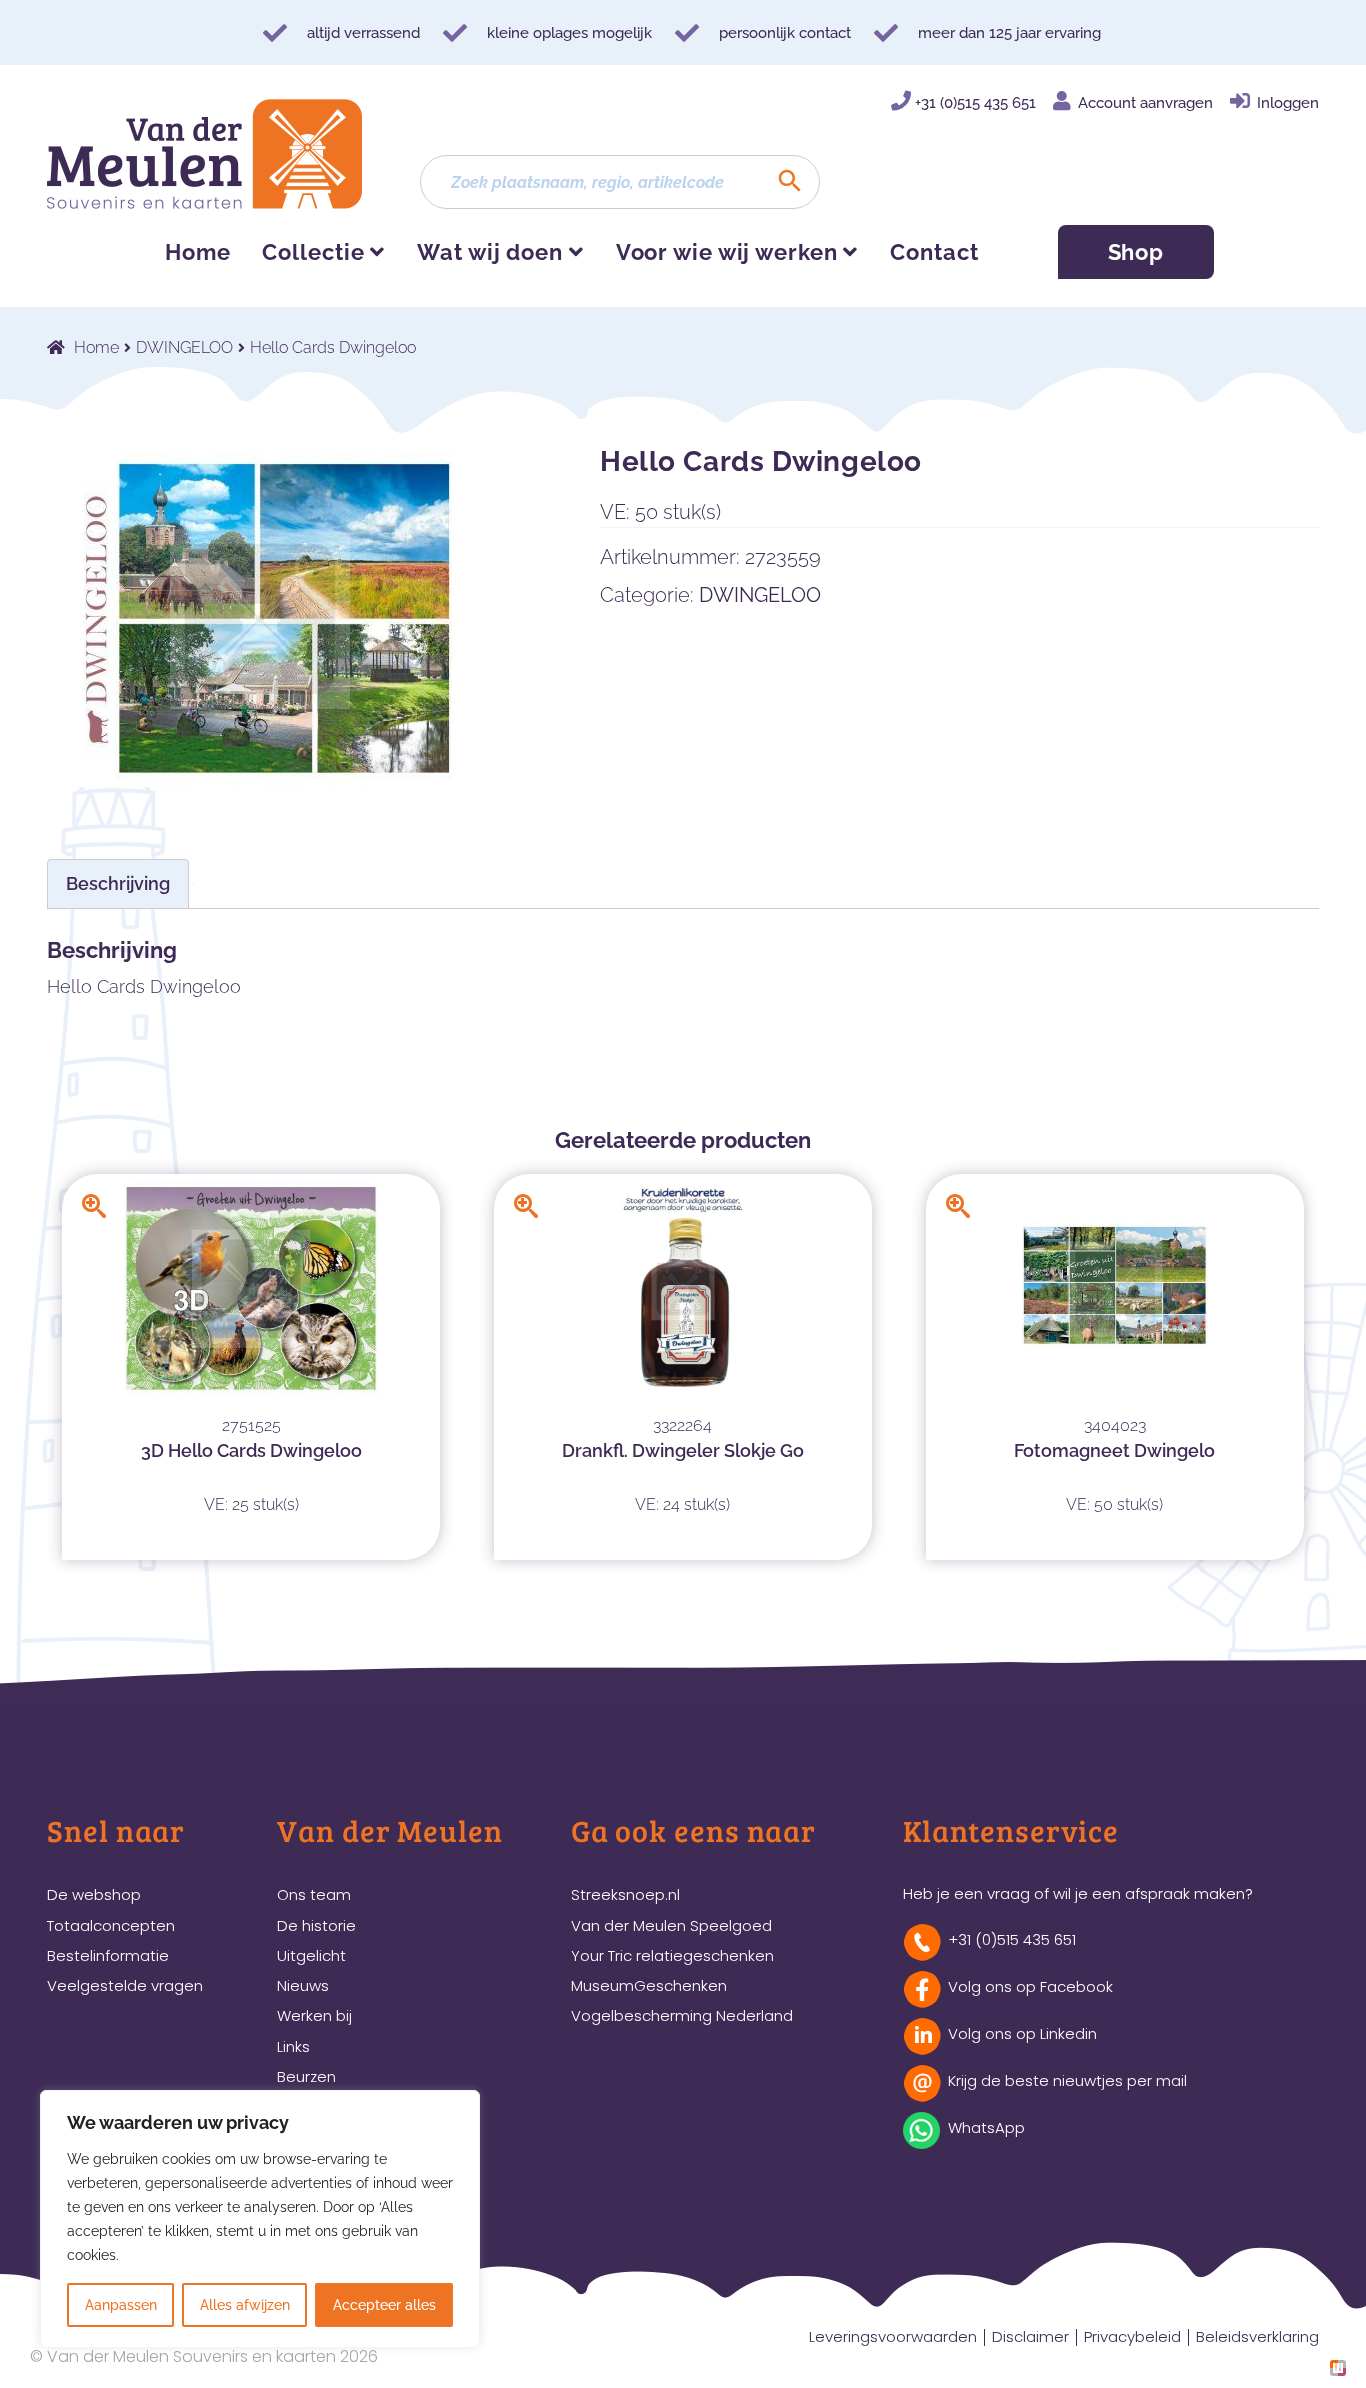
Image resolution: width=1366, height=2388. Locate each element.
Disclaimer (1030, 2336)
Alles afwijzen (245, 2305)
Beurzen (306, 2076)
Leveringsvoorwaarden (893, 2336)
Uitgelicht (311, 1955)
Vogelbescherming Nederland (682, 2015)
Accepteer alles (384, 2305)
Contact (934, 252)
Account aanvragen (1145, 103)
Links (293, 2046)
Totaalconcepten (111, 1925)
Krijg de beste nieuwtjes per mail (1067, 2080)
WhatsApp (986, 2127)
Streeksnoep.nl (625, 1894)
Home (198, 252)
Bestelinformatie (108, 1955)
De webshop (94, 1894)
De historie (316, 1925)
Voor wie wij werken (727, 252)
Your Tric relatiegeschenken (672, 1955)
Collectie (313, 252)
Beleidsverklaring (1257, 2336)
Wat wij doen (490, 252)
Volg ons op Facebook (1030, 1986)
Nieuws (303, 1985)
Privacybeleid (1132, 2336)
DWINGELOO (184, 347)
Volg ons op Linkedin (1022, 2033)
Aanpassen (121, 2305)
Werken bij (314, 2015)
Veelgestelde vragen (125, 1985)
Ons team (314, 1894)
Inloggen (1288, 103)
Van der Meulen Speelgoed (671, 1925)
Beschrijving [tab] (118, 883)
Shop (1136, 252)
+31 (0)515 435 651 (975, 103)
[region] (260, 2219)
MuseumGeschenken (649, 1985)
